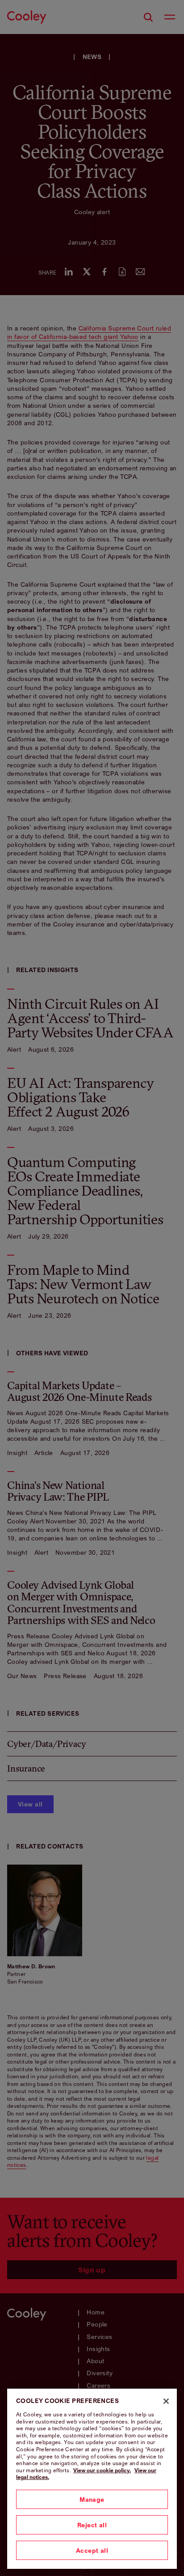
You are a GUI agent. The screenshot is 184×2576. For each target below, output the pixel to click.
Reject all (92, 2525)
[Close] (166, 2401)
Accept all (92, 2550)
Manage (92, 2499)
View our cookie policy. (102, 2470)
